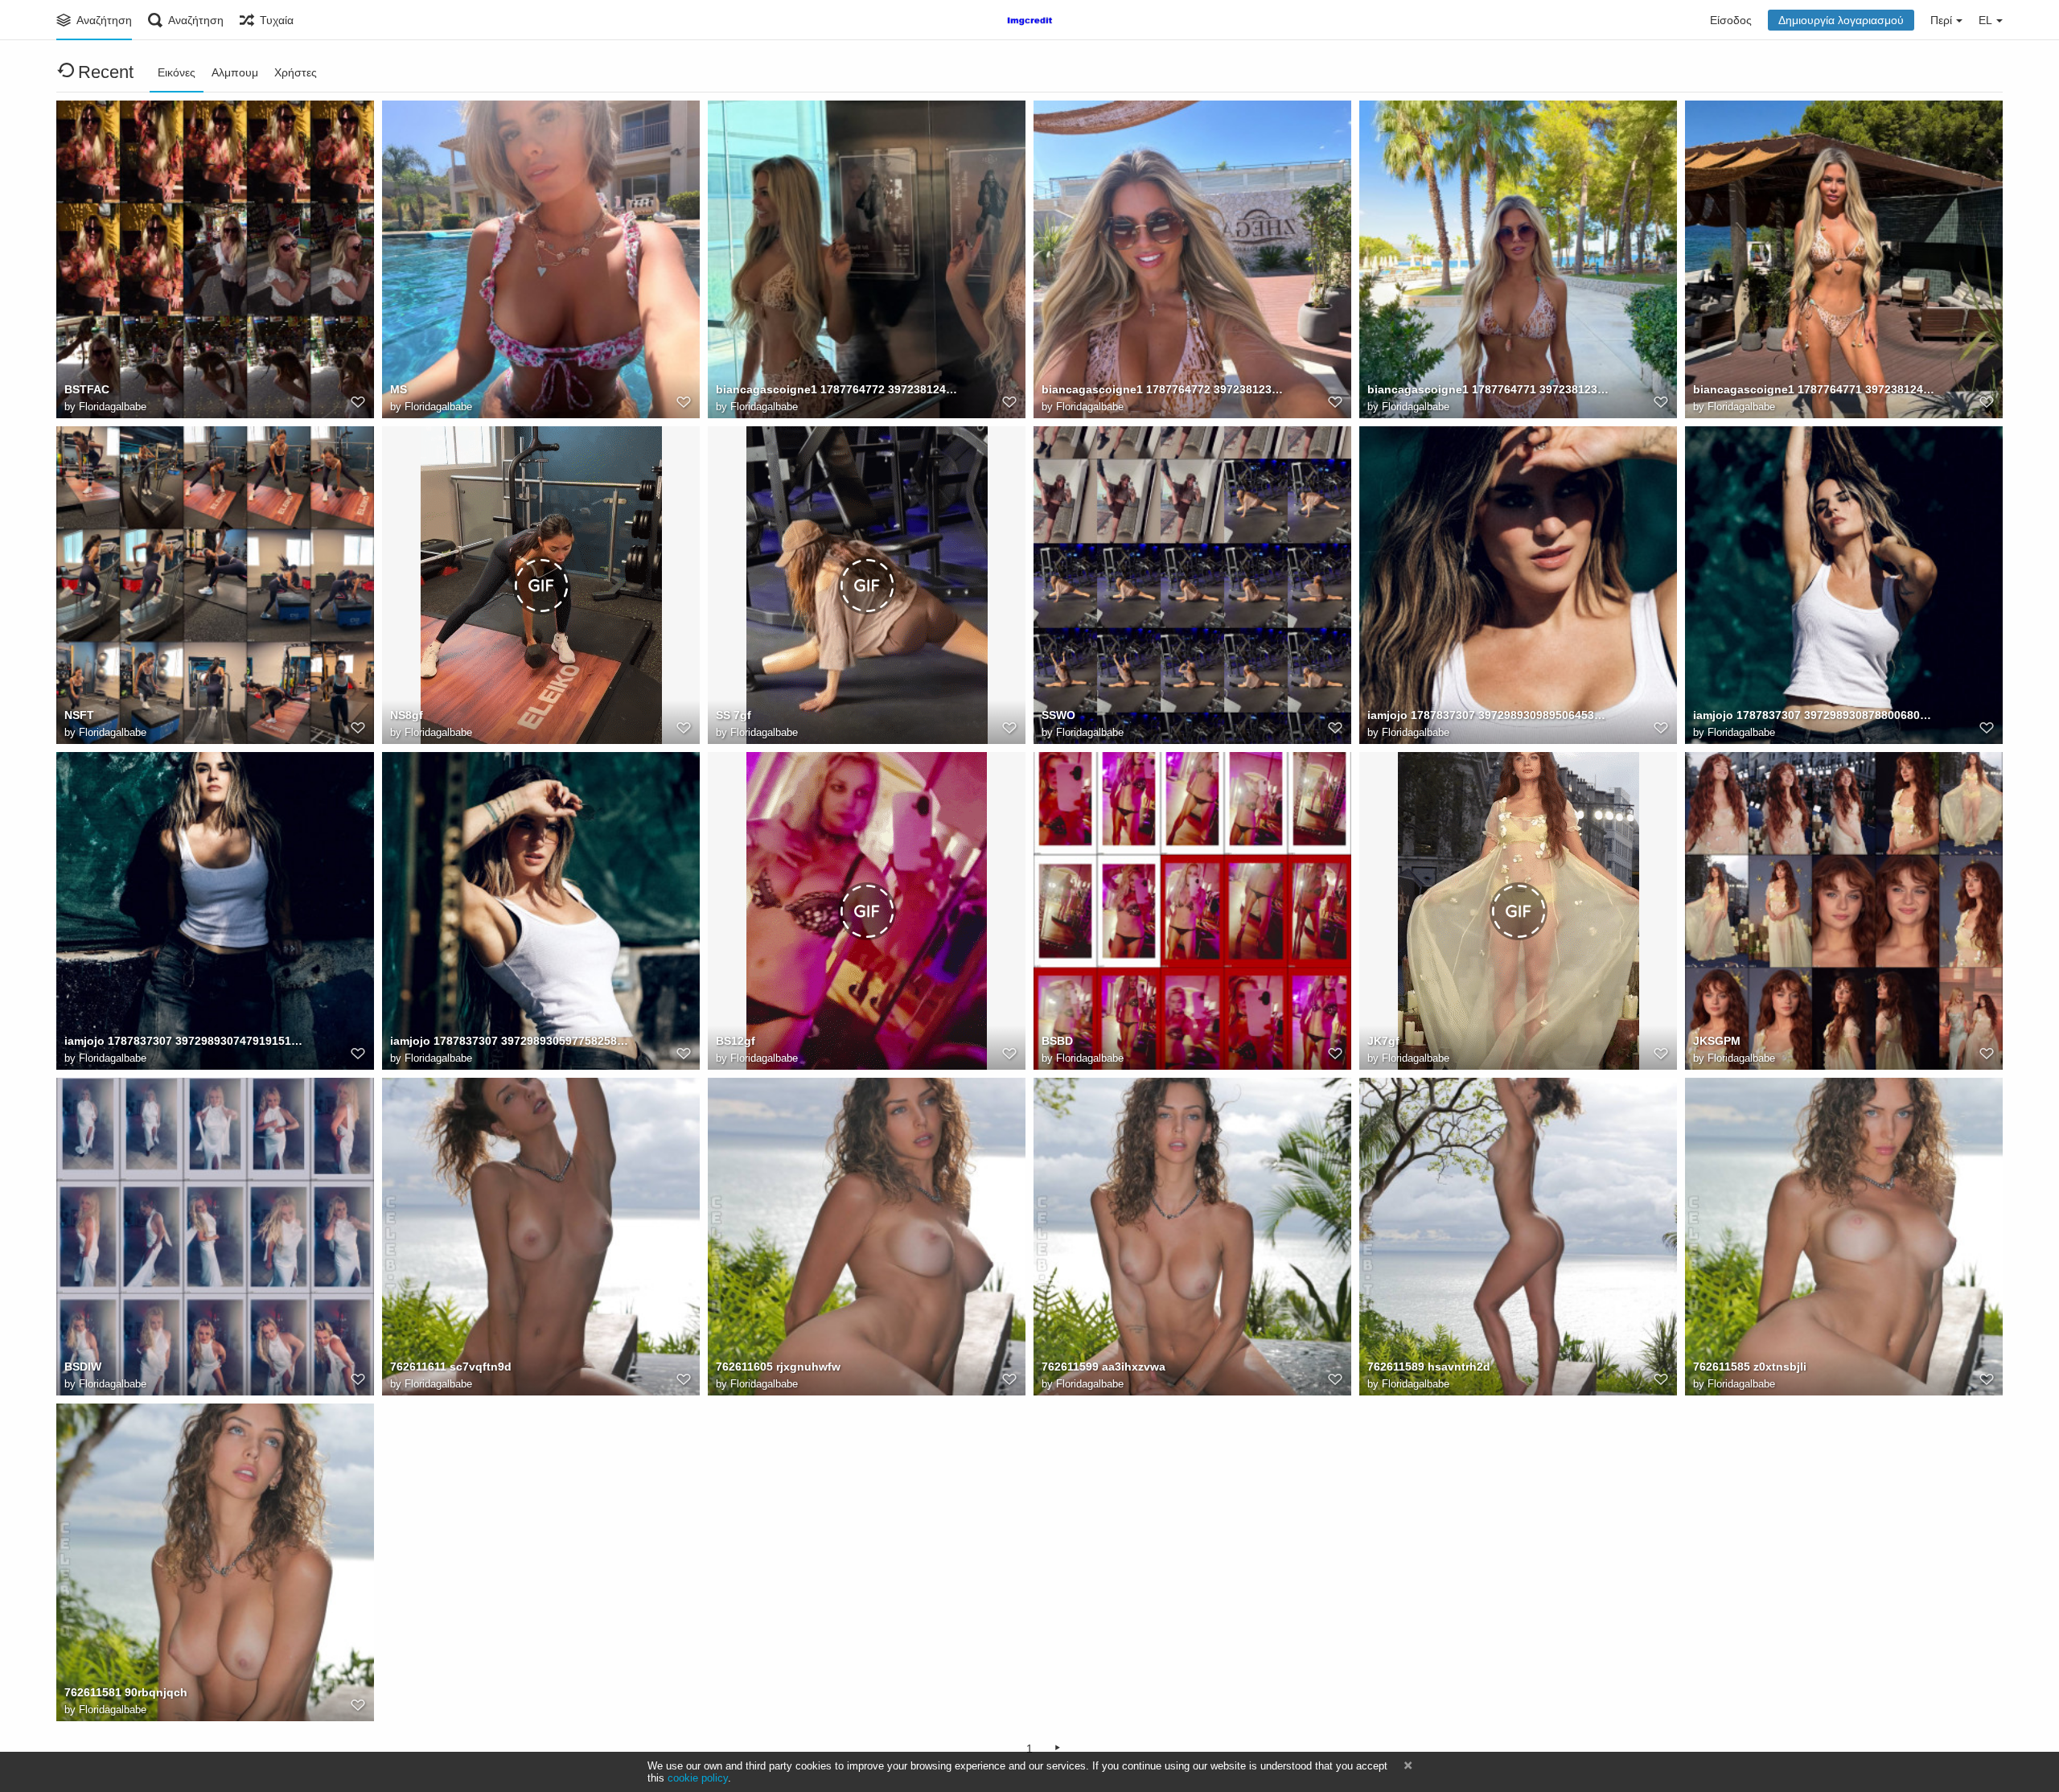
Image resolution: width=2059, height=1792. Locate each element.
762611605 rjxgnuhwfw (778, 1367)
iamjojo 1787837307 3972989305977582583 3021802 (511, 1041)
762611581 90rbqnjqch (126, 1692)
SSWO (1058, 715)
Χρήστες (296, 72)
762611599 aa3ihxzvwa (1103, 1367)
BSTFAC (87, 389)
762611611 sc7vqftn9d (451, 1367)
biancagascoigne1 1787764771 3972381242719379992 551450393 (1814, 389)
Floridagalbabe (113, 407)
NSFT (79, 715)
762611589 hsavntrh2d (1429, 1367)
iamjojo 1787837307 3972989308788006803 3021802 (1814, 715)
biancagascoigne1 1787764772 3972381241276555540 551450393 (836, 389)
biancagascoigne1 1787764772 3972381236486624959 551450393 (1162, 389)
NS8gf (407, 715)
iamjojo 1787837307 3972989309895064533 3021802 (1488, 715)
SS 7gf (734, 715)
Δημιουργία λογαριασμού (1841, 20)
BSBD (1057, 1041)
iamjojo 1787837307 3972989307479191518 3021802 (185, 1041)
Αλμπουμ (235, 72)
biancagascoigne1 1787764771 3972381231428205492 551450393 (1488, 389)
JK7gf (1383, 1041)
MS (399, 389)
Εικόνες (177, 72)
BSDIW (83, 1367)
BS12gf (736, 1041)
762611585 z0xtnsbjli (1750, 1367)
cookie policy (698, 1778)
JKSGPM (1717, 1041)
